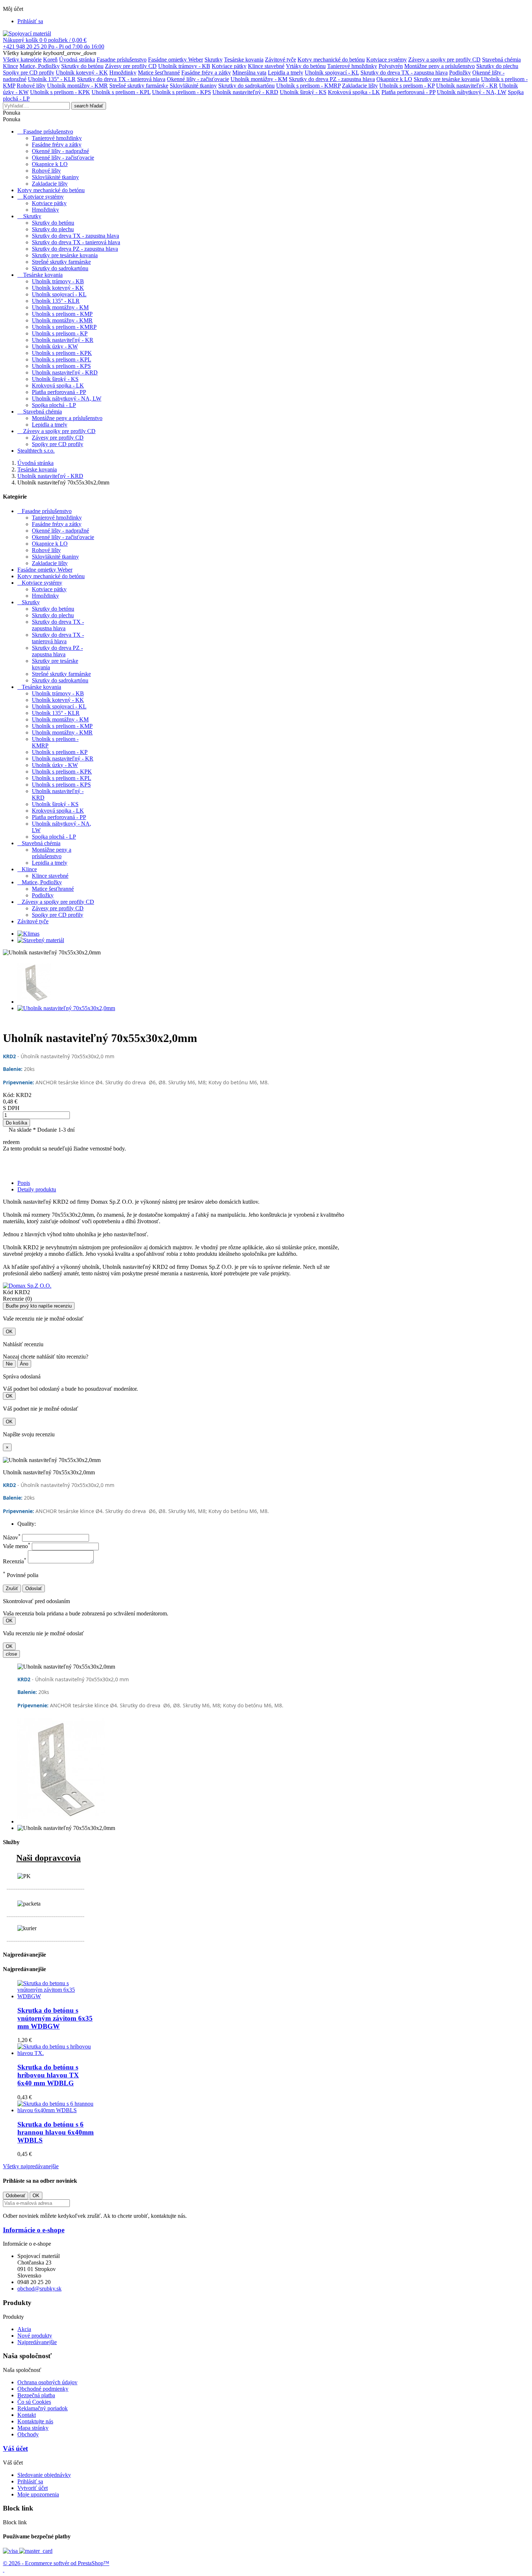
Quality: (27, 1524)
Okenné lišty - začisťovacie (198, 79)
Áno (24, 1364)
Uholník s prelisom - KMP (62, 314)
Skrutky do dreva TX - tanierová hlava (121, 79)
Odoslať (34, 1588)
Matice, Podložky (40, 66)
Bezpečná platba (36, 2395)
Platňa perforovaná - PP (408, 92)
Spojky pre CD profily (29, 73)
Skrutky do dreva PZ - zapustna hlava (332, 79)
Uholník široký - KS (303, 92)
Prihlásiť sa (30, 2481)
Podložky (460, 73)
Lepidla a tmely (286, 73)
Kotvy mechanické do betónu (331, 60)
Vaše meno (17, 1546)
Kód (9, 1292)
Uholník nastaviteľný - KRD (245, 92)
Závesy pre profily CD (131, 66)
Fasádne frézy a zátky (206, 73)
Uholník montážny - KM (259, 79)
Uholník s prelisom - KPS (181, 92)
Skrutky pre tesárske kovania (447, 79)
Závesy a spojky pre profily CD (444, 60)
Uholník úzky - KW (55, 346)
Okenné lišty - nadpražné (60, 151)
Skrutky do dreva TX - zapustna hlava (404, 73)
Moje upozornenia (38, 2494)
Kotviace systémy (387, 60)
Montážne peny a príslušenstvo (440, 66)
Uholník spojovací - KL (332, 73)
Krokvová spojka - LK (354, 92)
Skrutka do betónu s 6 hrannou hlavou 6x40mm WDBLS (56, 2132)
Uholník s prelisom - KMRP (308, 86)
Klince (10, 66)
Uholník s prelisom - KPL (121, 92)
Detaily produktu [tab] (37, 1189)
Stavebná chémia (501, 60)
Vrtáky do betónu (306, 66)
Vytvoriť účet (33, 2488)
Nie (9, 1364)
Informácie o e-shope (34, 2230)
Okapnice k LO (394, 79)
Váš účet (15, 2448)
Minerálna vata (249, 73)
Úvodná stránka (77, 60)
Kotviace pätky (229, 66)
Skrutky (214, 60)
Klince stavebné (266, 66)
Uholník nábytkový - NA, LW (472, 92)
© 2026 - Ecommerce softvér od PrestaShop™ (56, 2563)
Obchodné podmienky (43, 2389)
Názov (12, 1537)
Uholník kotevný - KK (82, 73)
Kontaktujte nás (35, 2421)
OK (9, 1332)
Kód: (9, 1095)
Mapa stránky (33, 2428)
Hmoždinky (123, 73)
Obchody (28, 2434)
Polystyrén (391, 66)
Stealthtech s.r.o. (36, 451)
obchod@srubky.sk (39, 2289)
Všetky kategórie (22, 60)
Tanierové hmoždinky (352, 66)
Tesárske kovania (244, 60)
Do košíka (16, 1123)
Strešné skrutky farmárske (139, 86)
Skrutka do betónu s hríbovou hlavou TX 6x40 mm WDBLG (48, 2075)
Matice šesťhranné (159, 73)
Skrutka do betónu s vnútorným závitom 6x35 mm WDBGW (55, 2018)
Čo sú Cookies (34, 2402)
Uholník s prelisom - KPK (60, 92)
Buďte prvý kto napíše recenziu (39, 1306)
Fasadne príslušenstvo (122, 60)
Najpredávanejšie (37, 2342)
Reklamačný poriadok (43, 2408)
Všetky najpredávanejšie (31, 2166)
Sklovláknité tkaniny (193, 86)
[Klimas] (28, 934)
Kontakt (27, 2415)
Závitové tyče (280, 60)
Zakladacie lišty (360, 86)
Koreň (50, 60)
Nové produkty (35, 2336)
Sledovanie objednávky (44, 2475)
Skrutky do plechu (497, 66)
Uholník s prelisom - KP (407, 86)
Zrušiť (12, 1588)
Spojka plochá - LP (54, 405)
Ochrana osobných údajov (47, 2382)
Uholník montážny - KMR (77, 86)
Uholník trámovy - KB (184, 66)
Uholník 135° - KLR (52, 79)
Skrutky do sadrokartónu (246, 86)
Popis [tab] (24, 1183)
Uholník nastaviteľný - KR (467, 86)
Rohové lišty (31, 86)
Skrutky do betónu (82, 66)
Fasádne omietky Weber (176, 60)
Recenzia (15, 1561)
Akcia (24, 2329)
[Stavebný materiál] (41, 940)
